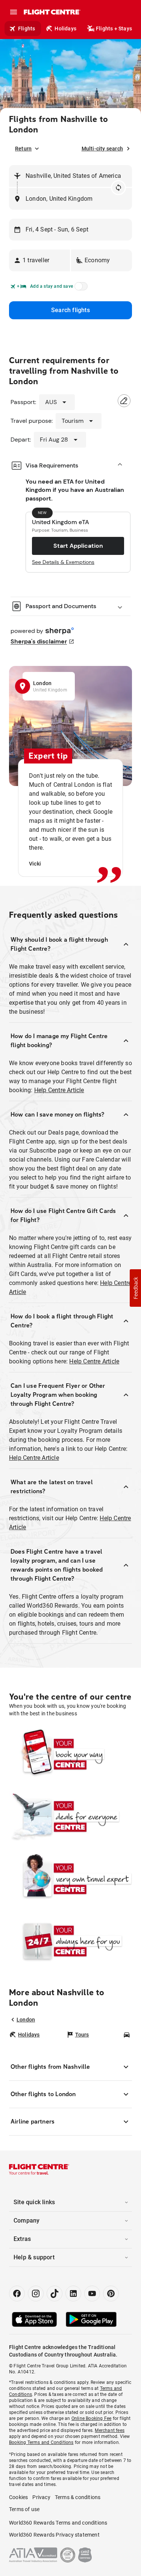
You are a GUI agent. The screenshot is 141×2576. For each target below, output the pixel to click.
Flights (27, 29)
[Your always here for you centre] (70, 1941)
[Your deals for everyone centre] (70, 1817)
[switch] (80, 289)
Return (23, 149)
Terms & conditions (78, 2497)
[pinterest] (111, 2293)
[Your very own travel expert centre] (70, 1879)
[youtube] (92, 2293)
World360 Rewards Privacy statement (54, 2535)
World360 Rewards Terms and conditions (58, 2523)
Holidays (65, 29)
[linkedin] (73, 2293)
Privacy (41, 2497)
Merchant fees (110, 2430)
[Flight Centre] (52, 12)
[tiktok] (55, 2293)
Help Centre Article (59, 1090)
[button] (39, 260)
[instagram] (36, 2293)
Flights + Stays (114, 29)
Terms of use (24, 2509)
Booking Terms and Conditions (41, 2442)
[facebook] (17, 2293)
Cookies (18, 2497)
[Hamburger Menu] (14, 12)
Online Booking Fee (92, 2418)
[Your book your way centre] (70, 1754)
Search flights (70, 310)
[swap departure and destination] (118, 188)
